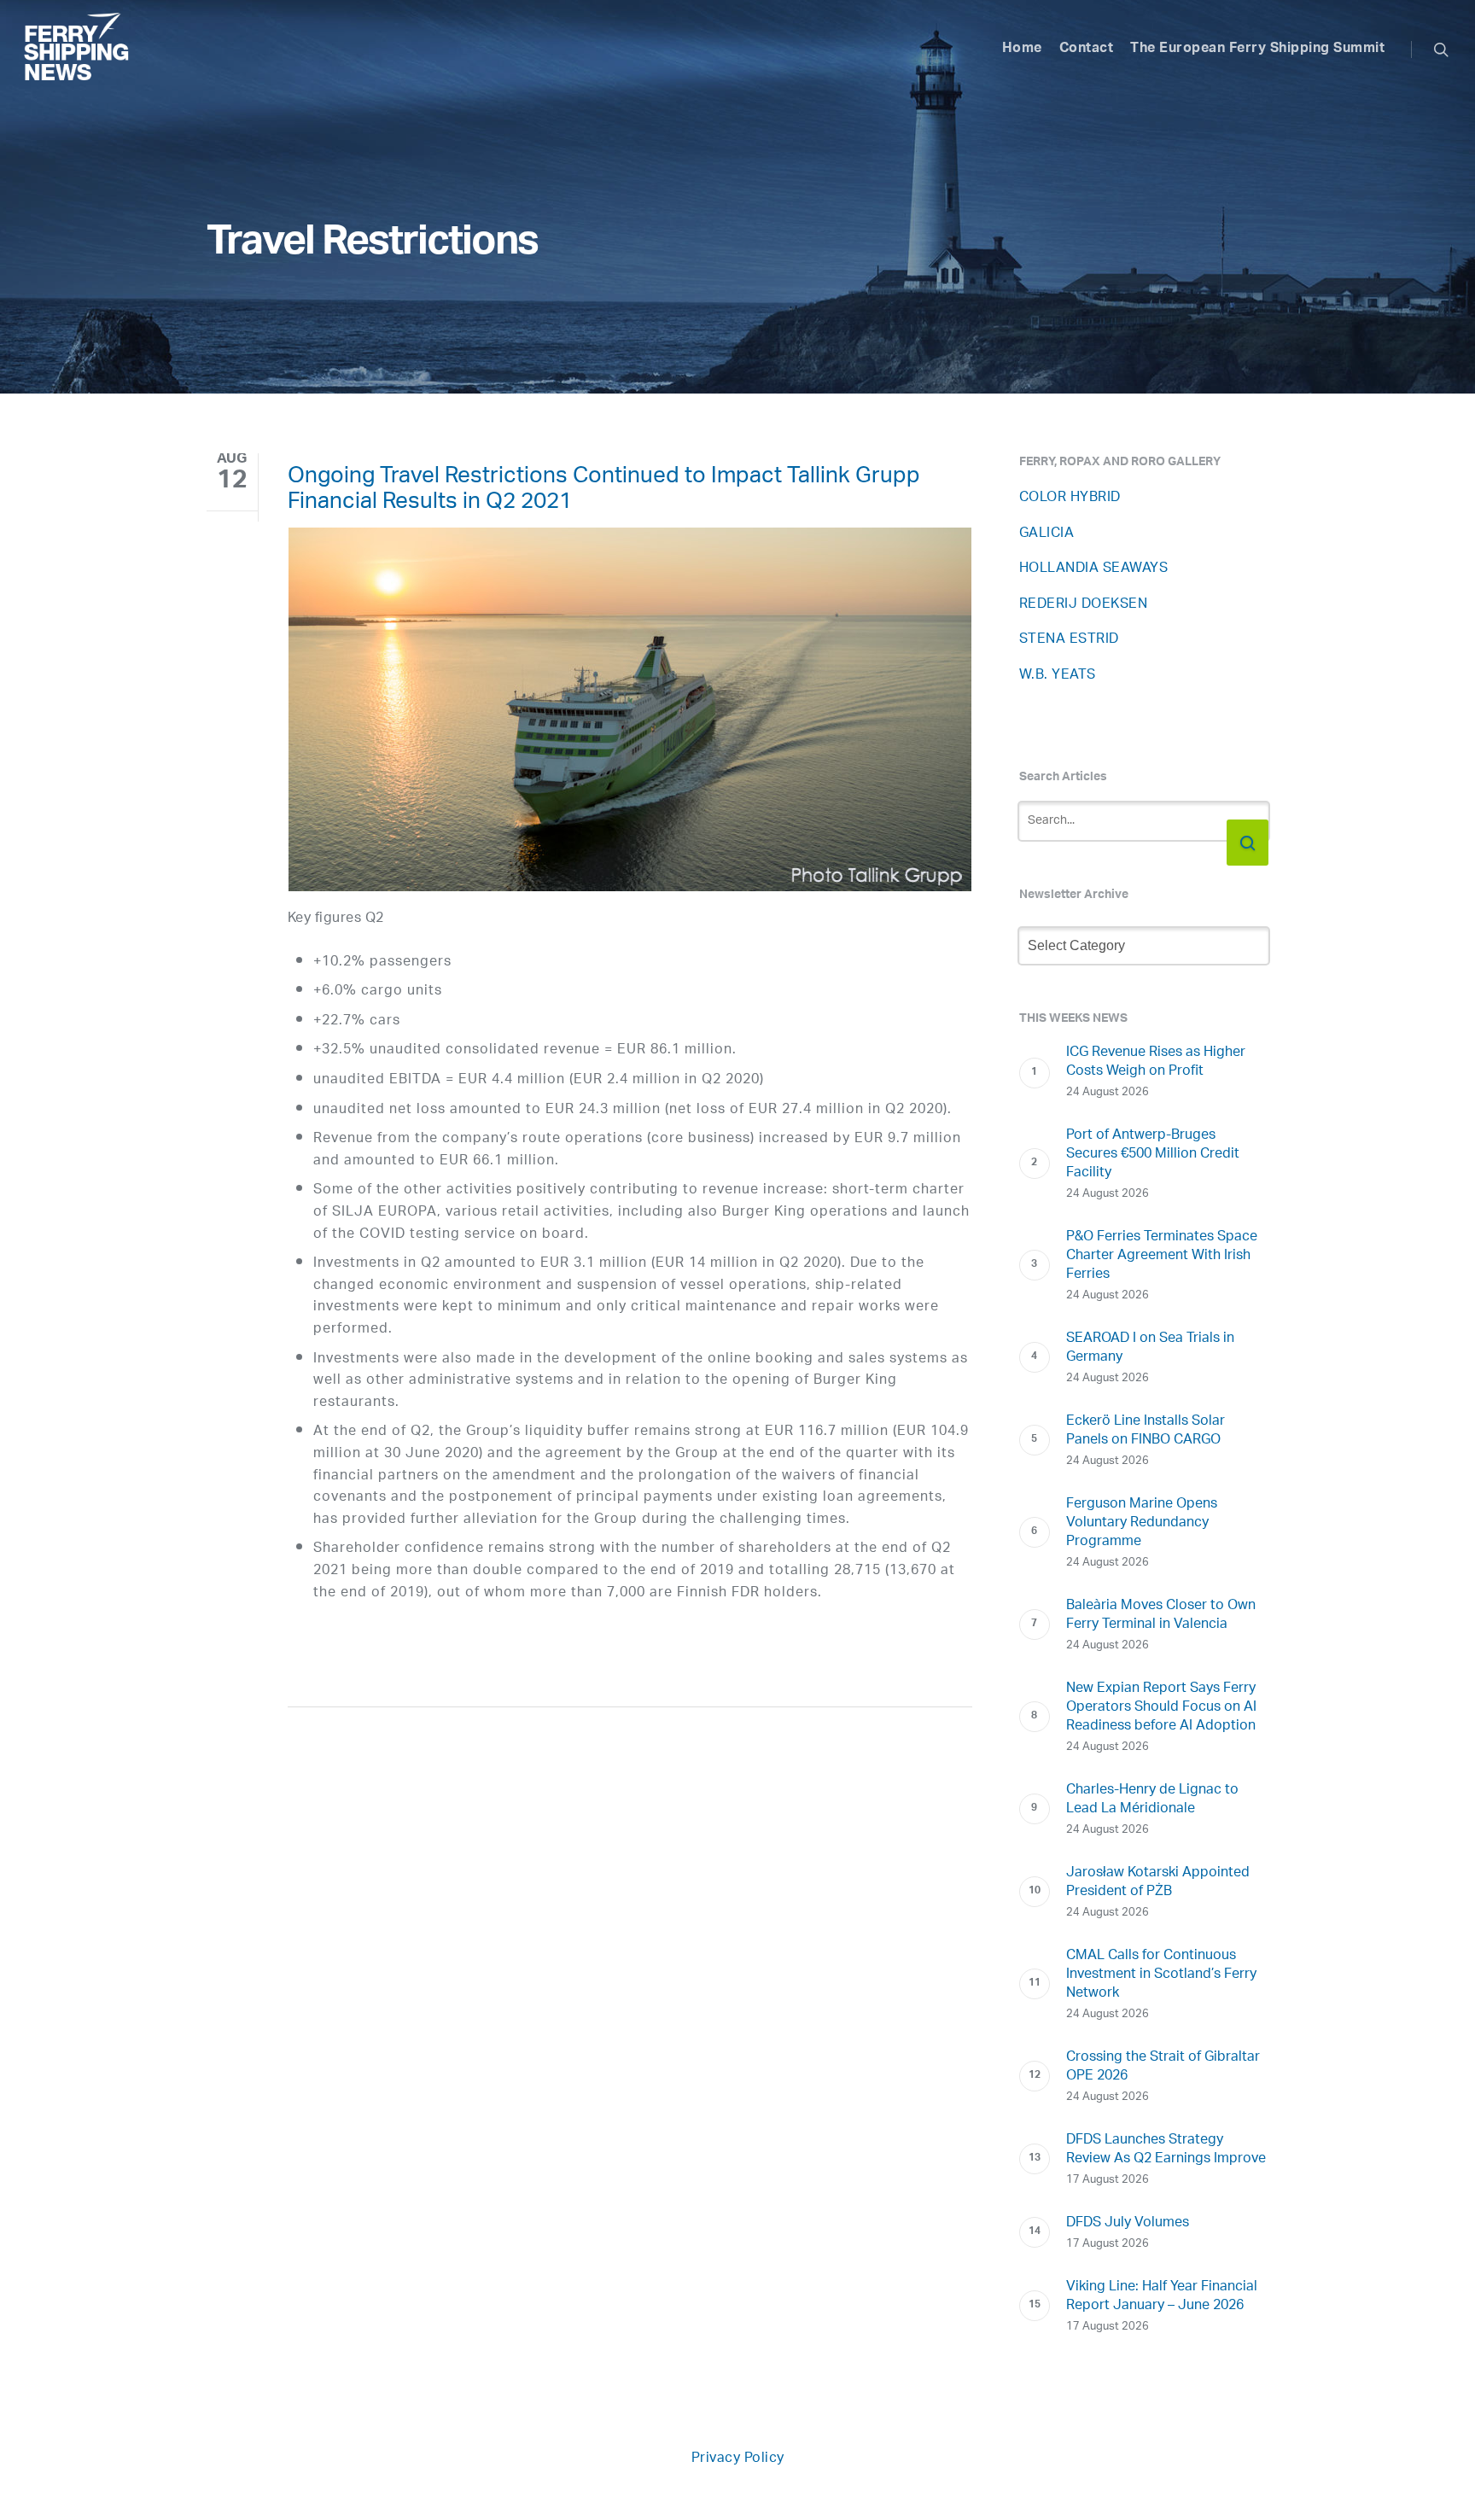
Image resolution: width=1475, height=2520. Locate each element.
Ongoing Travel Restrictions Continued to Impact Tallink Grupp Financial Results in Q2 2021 (604, 492)
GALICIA (1047, 534)
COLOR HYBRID (1070, 498)
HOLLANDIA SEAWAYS (1094, 569)
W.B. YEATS (1058, 676)
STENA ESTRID (1069, 640)
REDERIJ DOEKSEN (1084, 605)
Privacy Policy (738, 2459)
